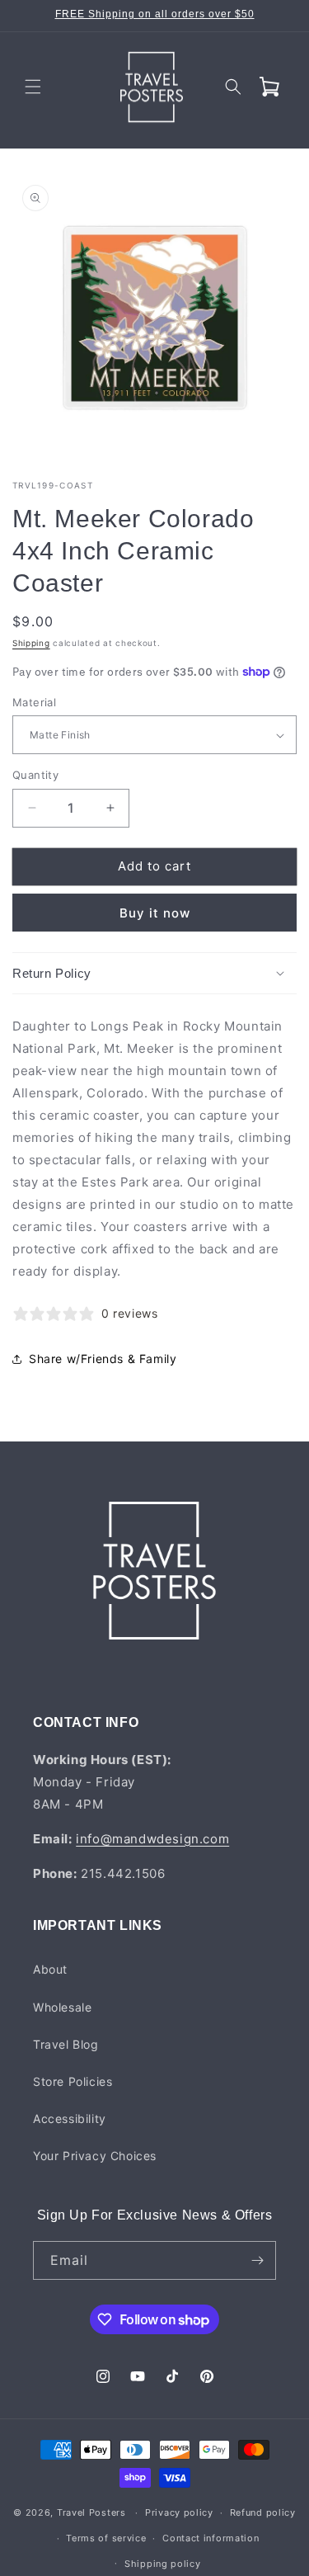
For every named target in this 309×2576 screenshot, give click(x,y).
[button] (33, 87)
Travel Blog (66, 2044)
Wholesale (62, 2007)
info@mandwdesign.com (152, 1839)
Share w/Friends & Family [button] (103, 1359)
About (50, 1969)
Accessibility (70, 2118)
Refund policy (263, 2512)
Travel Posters (91, 2512)
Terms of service (106, 2538)
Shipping (31, 643)
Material (34, 702)
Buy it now (155, 913)
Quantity (35, 775)
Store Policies (73, 2081)
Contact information (211, 2538)
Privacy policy (179, 2512)
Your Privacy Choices (95, 2156)
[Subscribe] (257, 2260)
